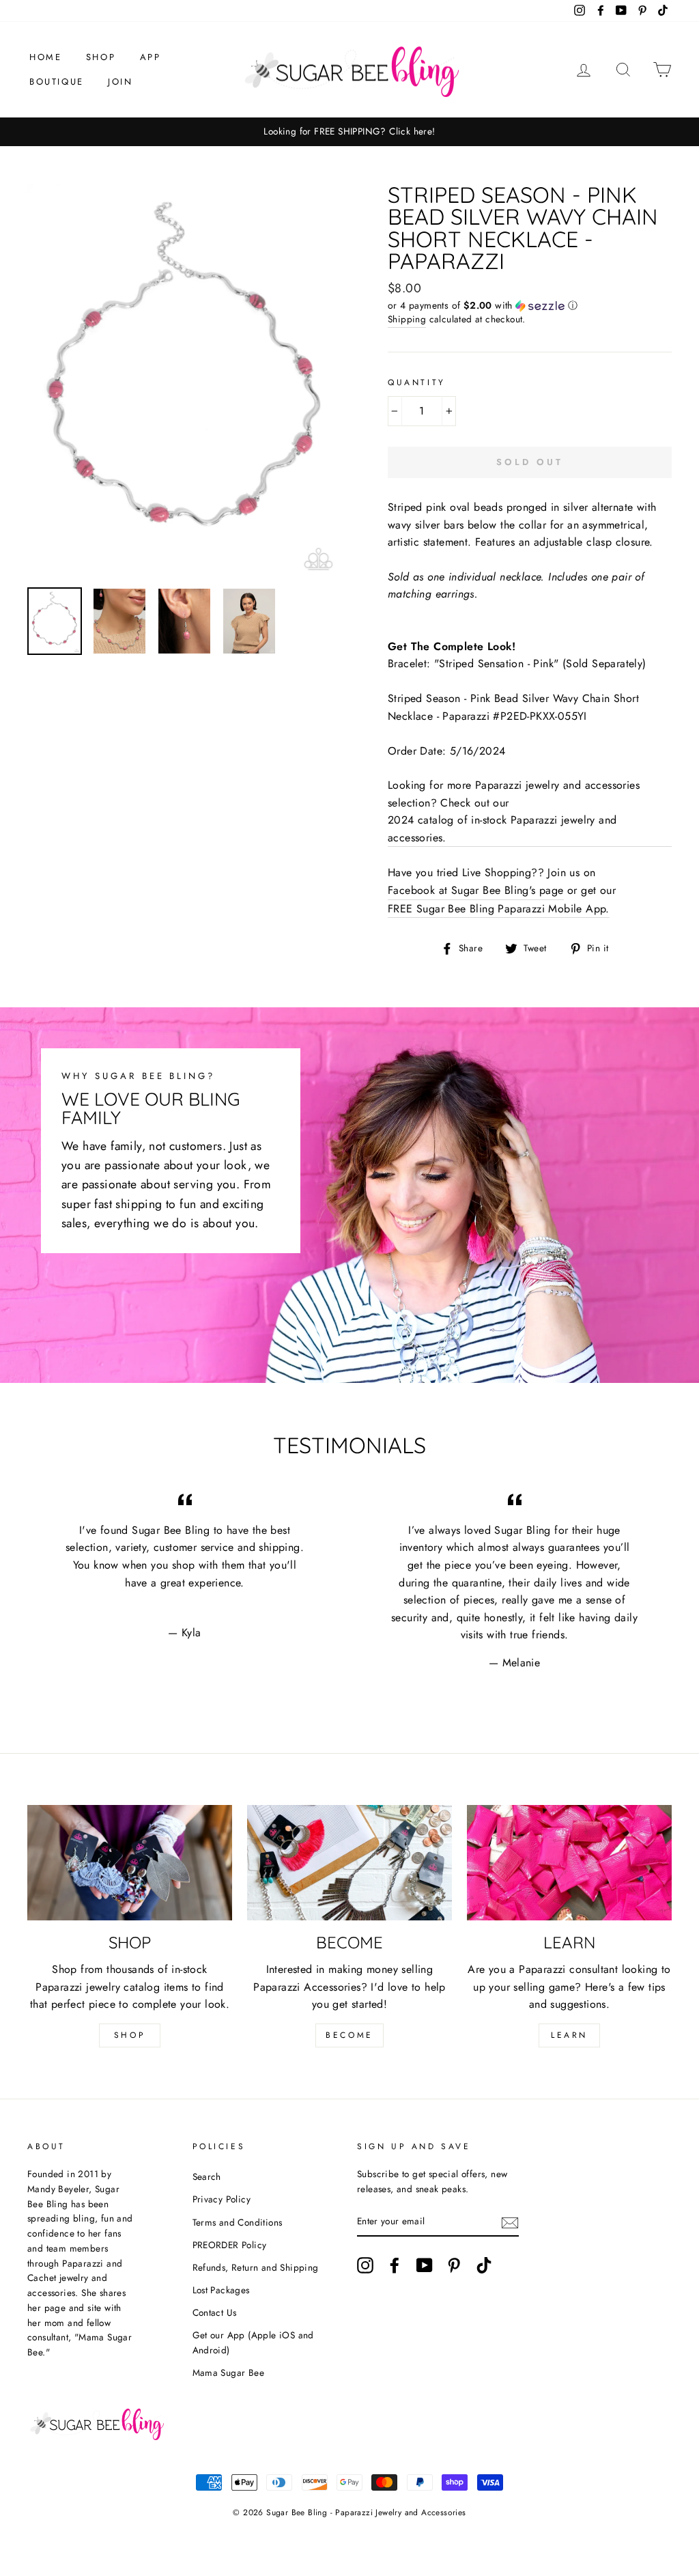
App (151, 57)
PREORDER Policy (230, 2245)
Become (349, 2035)
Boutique (57, 82)
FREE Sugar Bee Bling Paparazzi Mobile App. (499, 909)
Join (120, 82)
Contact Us (215, 2312)
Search (207, 2176)
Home (45, 57)
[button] (530, 305)
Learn (569, 2035)
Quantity (417, 382)
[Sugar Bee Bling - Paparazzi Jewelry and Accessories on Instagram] (365, 2265)
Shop (101, 57)
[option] (349, 132)
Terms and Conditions (238, 2222)
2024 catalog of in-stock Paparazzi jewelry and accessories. (502, 829)
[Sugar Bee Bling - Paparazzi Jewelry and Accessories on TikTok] (484, 2265)
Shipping (407, 319)
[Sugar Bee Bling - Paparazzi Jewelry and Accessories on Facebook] (395, 2265)
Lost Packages (221, 2290)
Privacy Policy (222, 2199)
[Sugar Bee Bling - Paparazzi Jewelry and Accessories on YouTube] (425, 2265)
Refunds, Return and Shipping (256, 2267)
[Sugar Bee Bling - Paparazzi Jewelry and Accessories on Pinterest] (454, 2265)
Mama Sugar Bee (229, 2372)
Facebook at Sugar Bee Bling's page (476, 890)
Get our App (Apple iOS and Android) (253, 2342)
